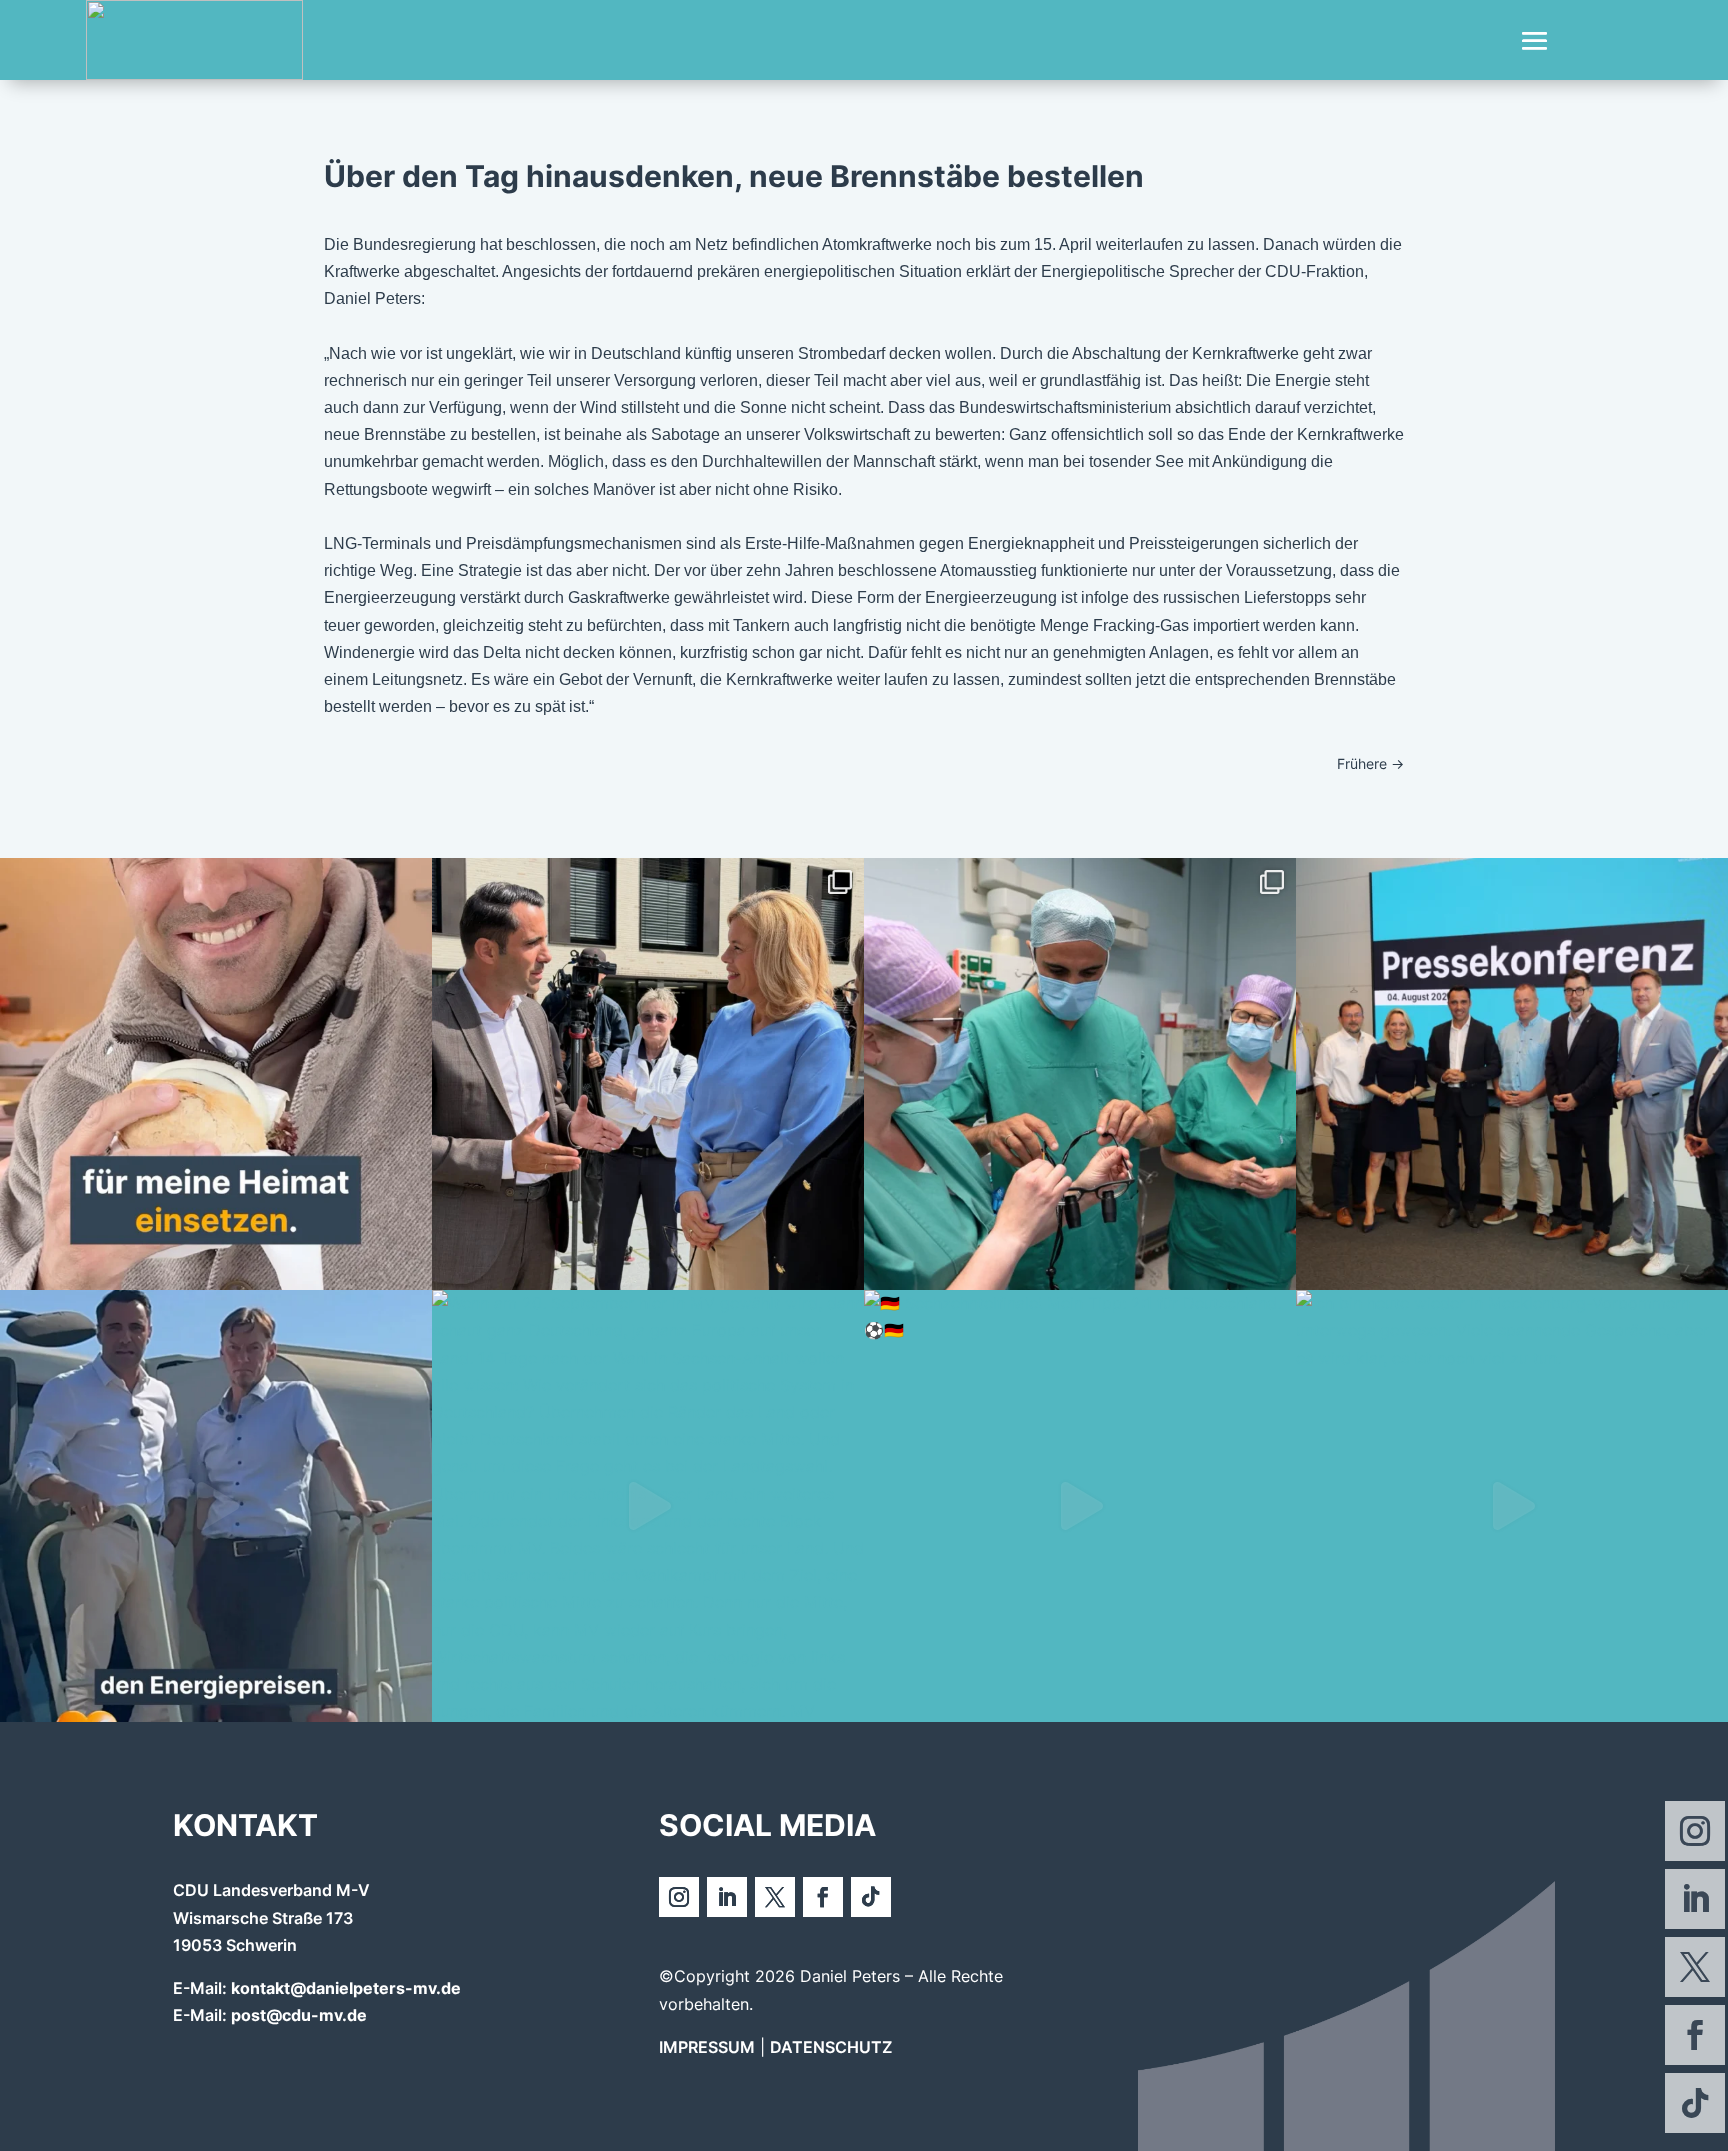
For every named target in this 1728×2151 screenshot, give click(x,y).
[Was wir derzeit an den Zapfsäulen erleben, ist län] (216, 1506)
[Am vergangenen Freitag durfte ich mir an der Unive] (1080, 1074)
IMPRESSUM (707, 2047)
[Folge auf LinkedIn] (1695, 1899)
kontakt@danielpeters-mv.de (346, 1988)
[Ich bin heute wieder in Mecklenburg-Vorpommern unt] (1512, 1506)
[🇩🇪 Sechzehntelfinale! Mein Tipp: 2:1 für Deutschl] (1080, 1506)
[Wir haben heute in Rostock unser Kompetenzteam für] (1512, 1074)
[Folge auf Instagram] (1695, 1831)
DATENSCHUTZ (831, 2047)
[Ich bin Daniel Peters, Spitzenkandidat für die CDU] (216, 1074)
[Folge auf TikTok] (1695, 2103)
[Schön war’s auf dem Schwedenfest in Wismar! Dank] (648, 1074)
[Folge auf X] (1695, 1967)
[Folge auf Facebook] (1695, 2035)
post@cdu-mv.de (299, 2015)
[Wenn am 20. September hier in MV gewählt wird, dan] (648, 1506)
